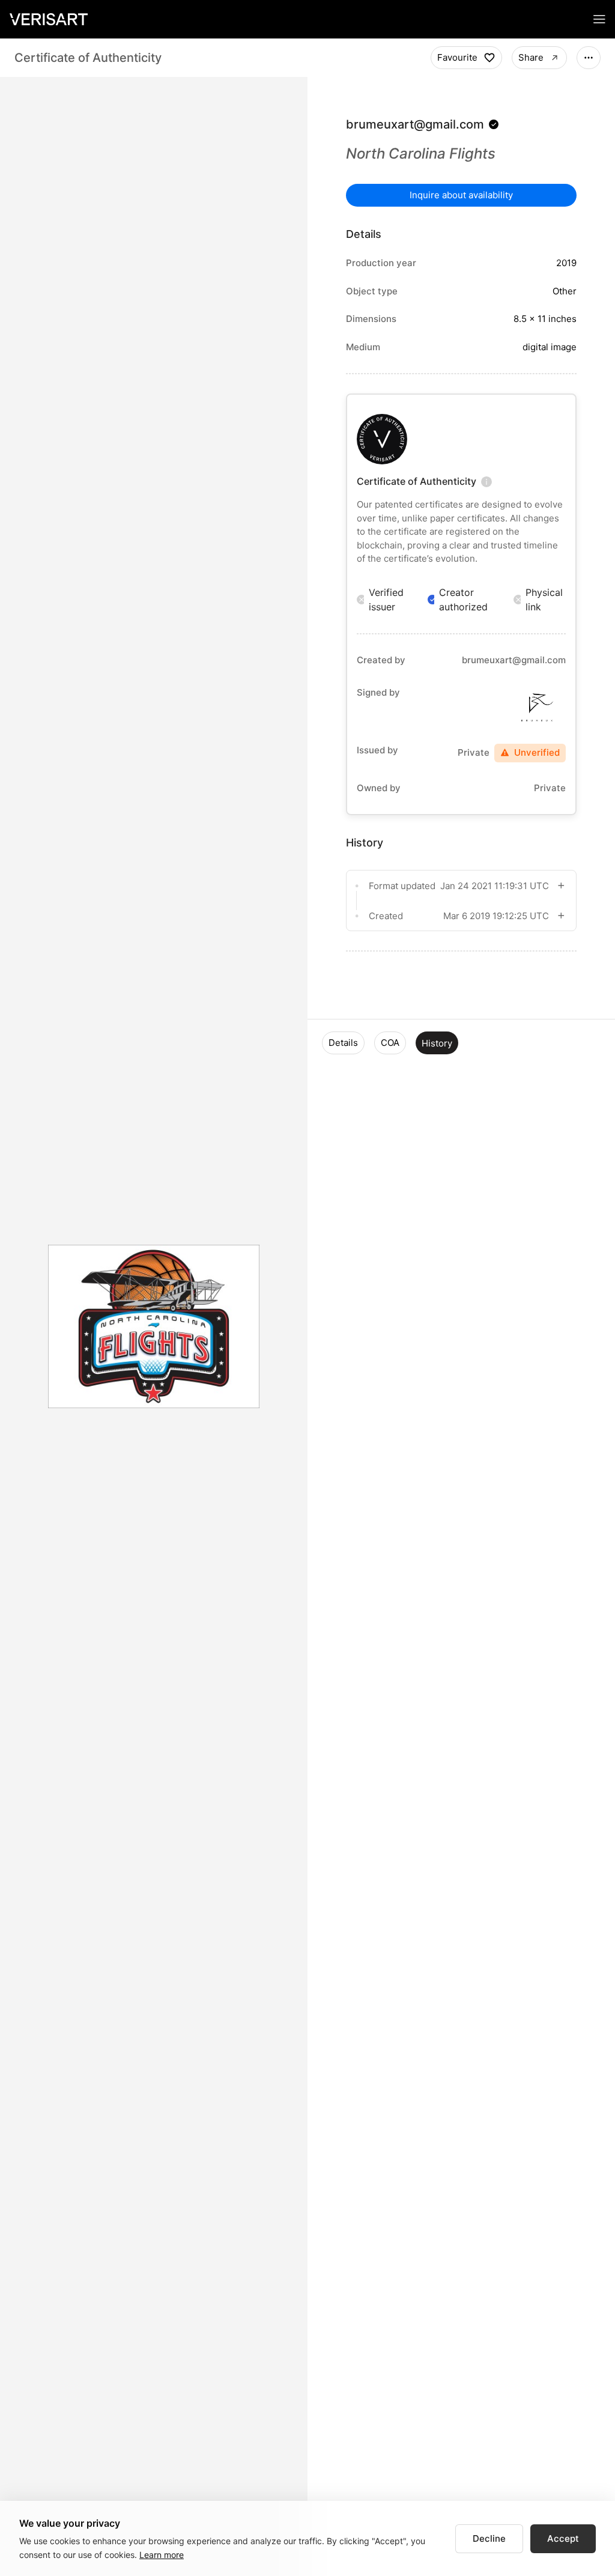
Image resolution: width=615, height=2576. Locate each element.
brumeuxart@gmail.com (415, 124)
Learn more (162, 2555)
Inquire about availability (461, 195)
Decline (489, 2538)
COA (390, 1043)
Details (343, 1043)
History (437, 1043)
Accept (563, 2538)
